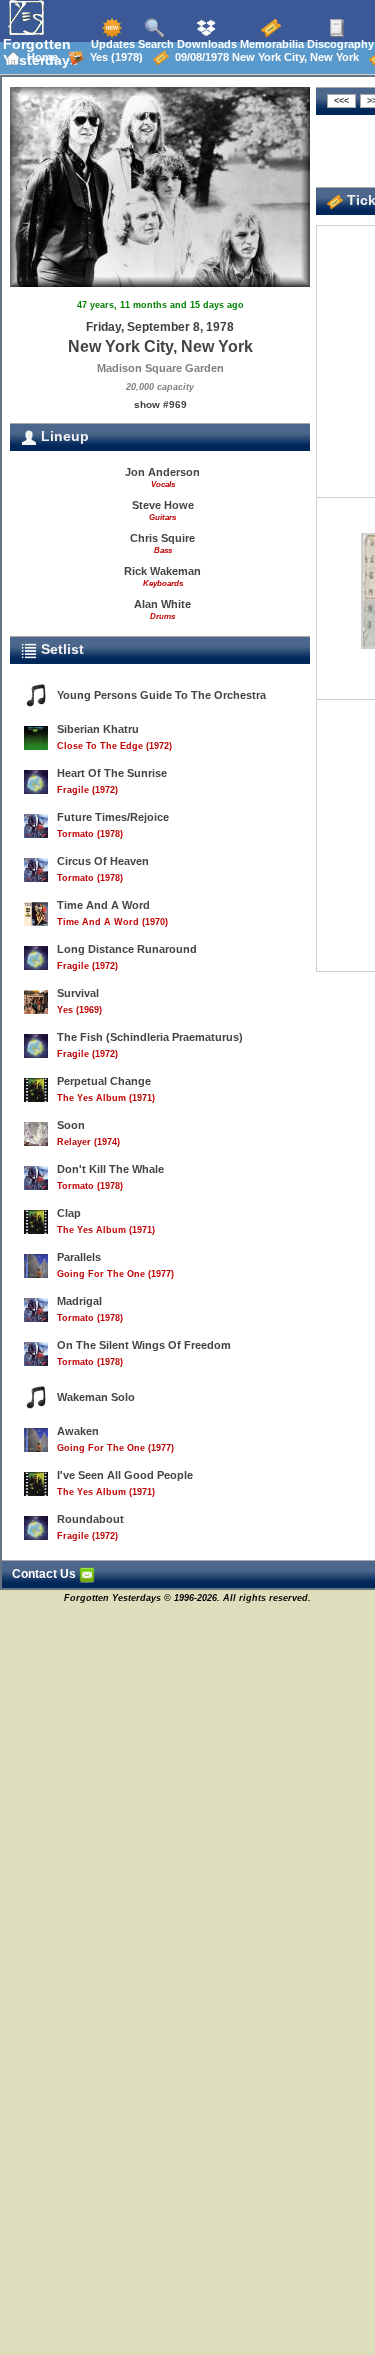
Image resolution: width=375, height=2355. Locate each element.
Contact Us (45, 1574)
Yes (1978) (113, 57)
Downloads (205, 44)
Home (39, 57)
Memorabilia (270, 44)
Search (154, 44)
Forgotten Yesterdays (40, 52)
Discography (339, 44)
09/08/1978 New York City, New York (264, 57)
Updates (111, 44)
